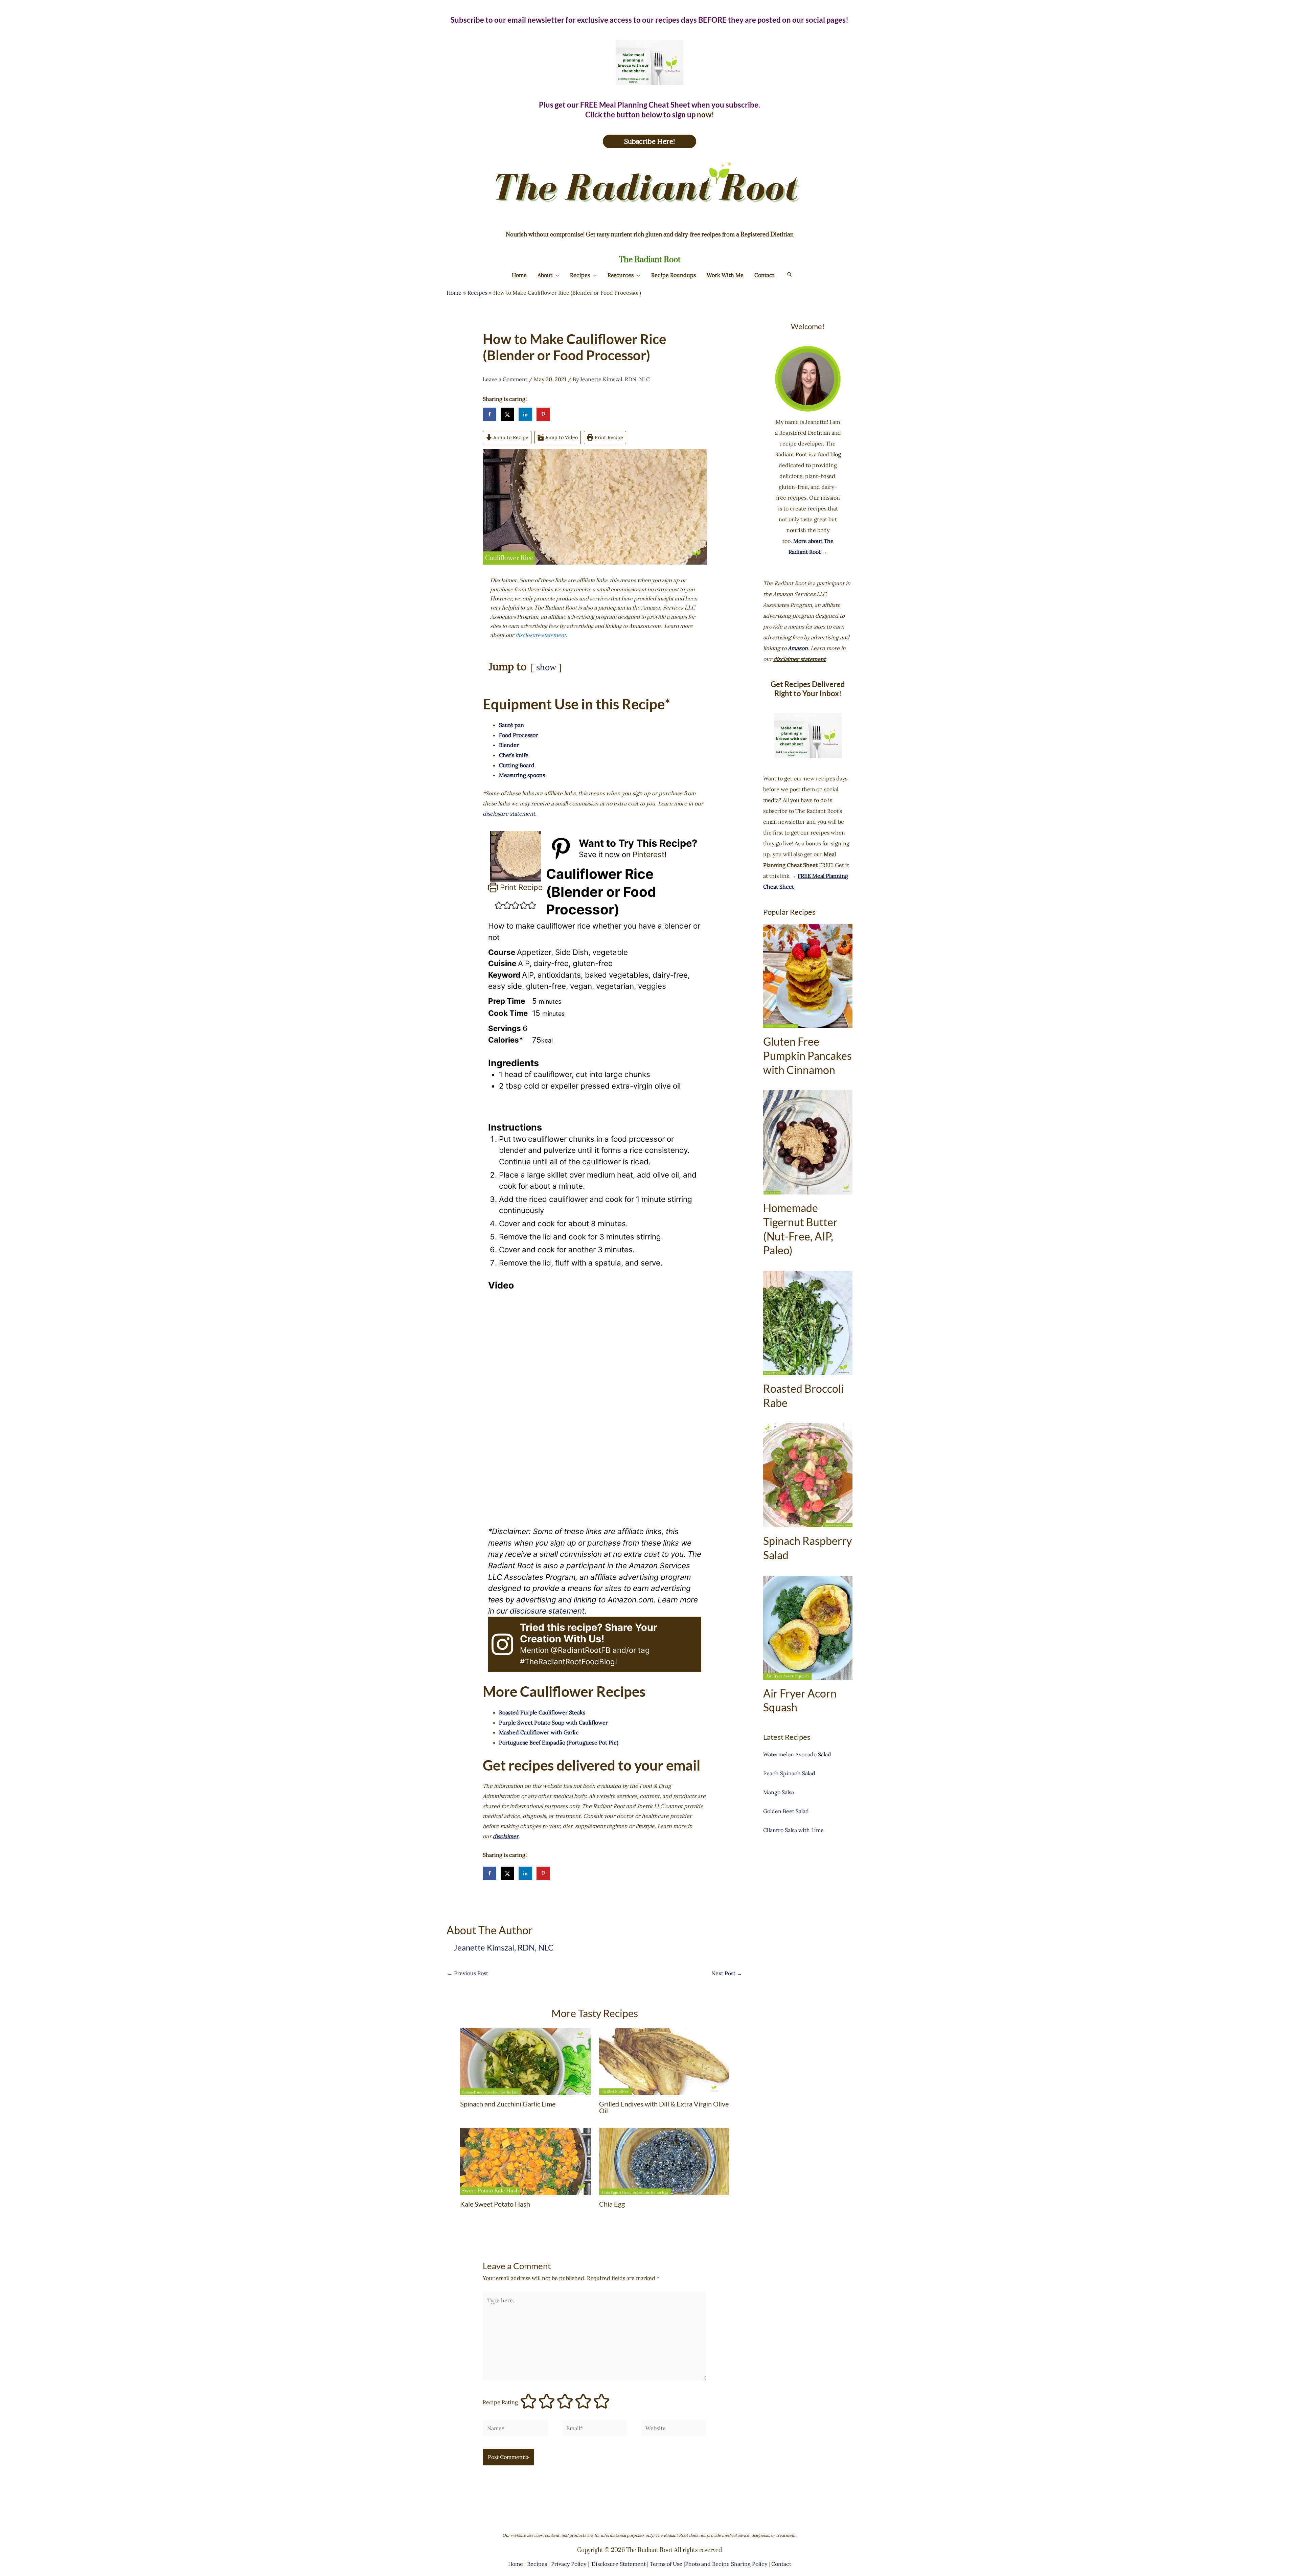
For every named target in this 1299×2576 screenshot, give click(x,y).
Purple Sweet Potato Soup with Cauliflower (553, 1723)
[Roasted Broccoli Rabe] (808, 1323)
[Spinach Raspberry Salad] (808, 1475)
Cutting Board (517, 765)
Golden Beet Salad (786, 1811)
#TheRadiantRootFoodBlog (567, 1661)
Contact (781, 2564)
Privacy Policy (569, 2564)
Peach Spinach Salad (789, 1773)
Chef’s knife (514, 755)
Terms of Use (667, 2564)
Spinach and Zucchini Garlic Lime (508, 2104)
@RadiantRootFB (581, 1650)
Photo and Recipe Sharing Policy (726, 2564)
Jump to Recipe (510, 437)
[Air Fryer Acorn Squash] (808, 1628)
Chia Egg (612, 2204)
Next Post (727, 1973)
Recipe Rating (500, 2402)
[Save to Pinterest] (543, 414)
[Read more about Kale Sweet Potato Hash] (525, 2161)
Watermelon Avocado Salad (797, 1754)
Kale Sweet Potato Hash (495, 2204)
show (546, 667)
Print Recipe (608, 437)
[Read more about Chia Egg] (664, 2161)
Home (516, 2564)
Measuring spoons (522, 775)
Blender (509, 745)
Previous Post (468, 1973)
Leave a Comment (505, 379)
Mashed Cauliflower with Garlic (539, 1732)
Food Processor (518, 735)
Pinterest (648, 854)
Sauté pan (511, 725)
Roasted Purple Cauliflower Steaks (542, 1712)
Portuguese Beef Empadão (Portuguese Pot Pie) (559, 1742)
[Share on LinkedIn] (525, 414)
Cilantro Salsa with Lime (793, 1830)
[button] (556, 275)
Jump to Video (561, 437)
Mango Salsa (779, 1792)
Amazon (798, 648)
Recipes (537, 2564)
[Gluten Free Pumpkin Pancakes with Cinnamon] (808, 976)
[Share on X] (507, 414)
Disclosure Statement (619, 2564)
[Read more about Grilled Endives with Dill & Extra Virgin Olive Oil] (664, 2061)
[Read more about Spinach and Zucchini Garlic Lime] (525, 2061)
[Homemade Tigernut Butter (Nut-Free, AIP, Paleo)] (808, 1142)
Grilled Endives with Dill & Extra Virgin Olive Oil (664, 2107)
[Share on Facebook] (489, 414)
